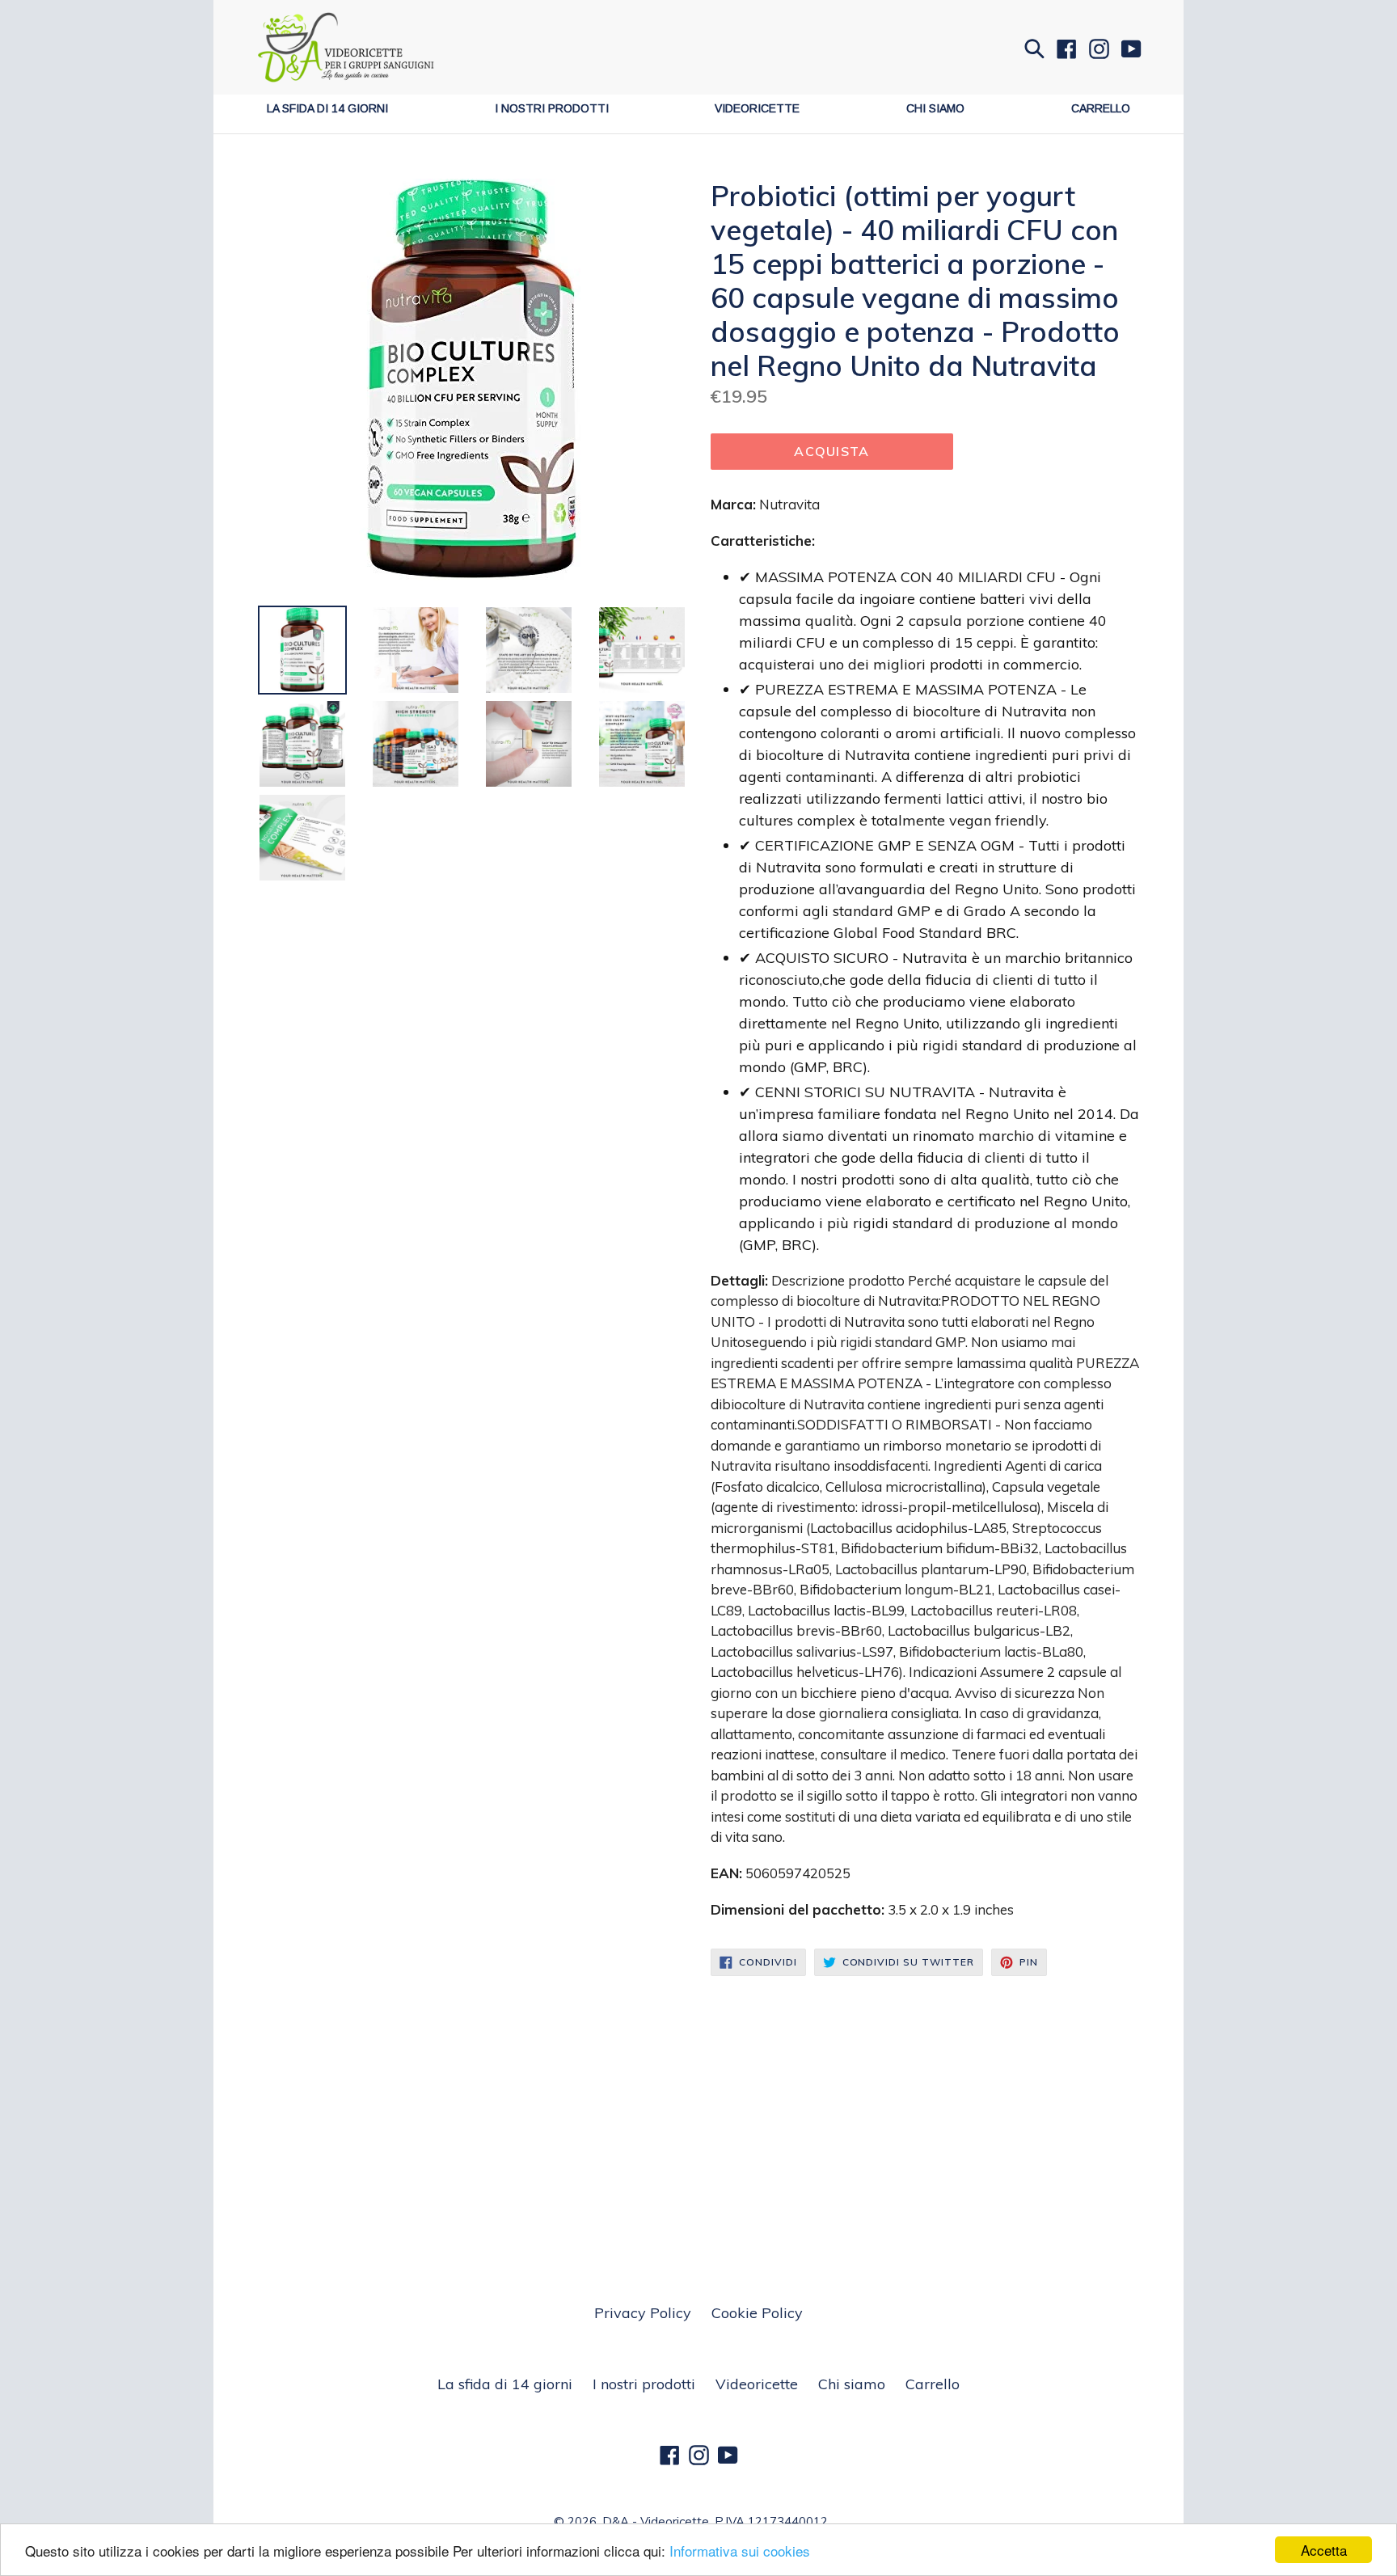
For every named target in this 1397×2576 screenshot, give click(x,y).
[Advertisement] (698, 2097)
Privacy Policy (643, 2313)
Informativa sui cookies (740, 2551)
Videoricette (757, 108)
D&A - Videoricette (656, 2521)
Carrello (1101, 108)
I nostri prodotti (552, 108)
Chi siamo (935, 108)
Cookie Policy (757, 2313)
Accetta (1324, 2550)
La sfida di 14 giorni (327, 108)
